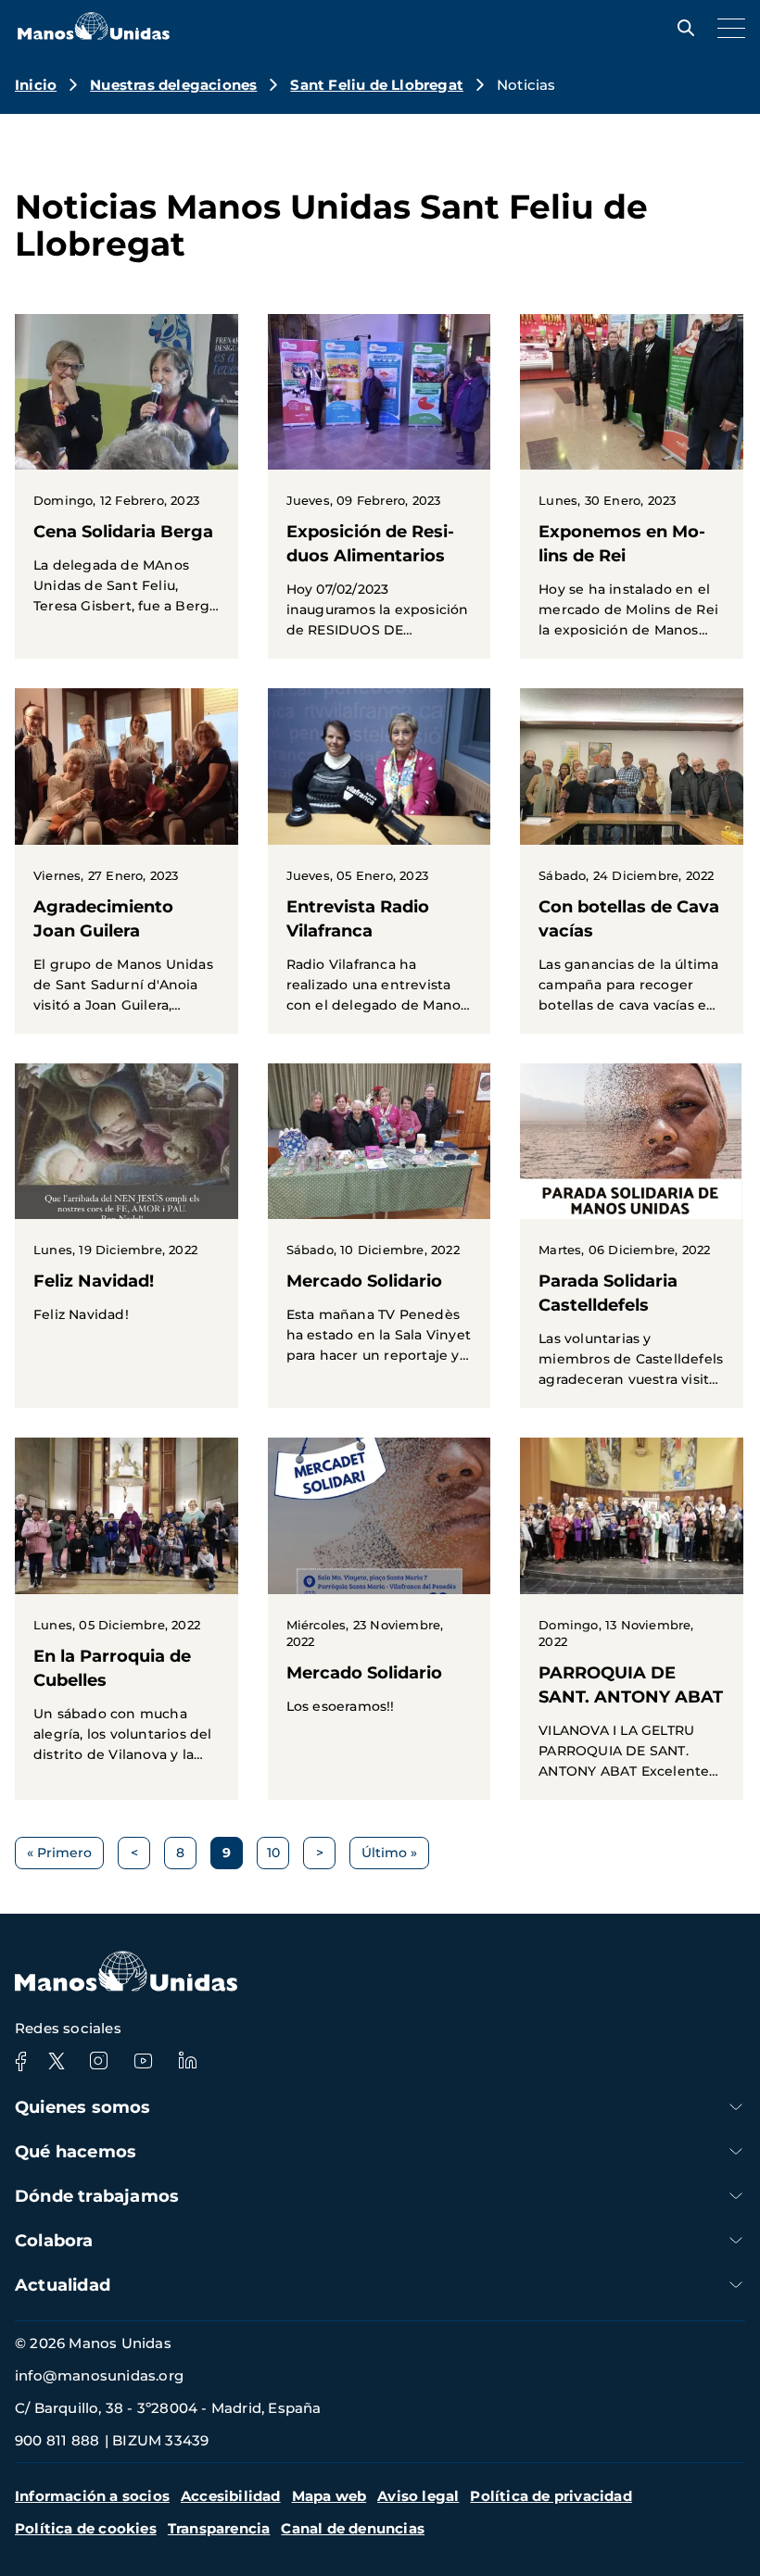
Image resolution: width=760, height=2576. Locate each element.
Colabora (54, 2241)
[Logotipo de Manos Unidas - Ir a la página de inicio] (94, 35)
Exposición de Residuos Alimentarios (380, 486)
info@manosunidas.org (99, 2375)
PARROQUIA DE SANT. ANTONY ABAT (632, 1618)
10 (278, 1857)
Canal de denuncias (353, 2528)
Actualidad (63, 2285)
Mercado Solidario (380, 1224)
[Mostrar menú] (727, 28)
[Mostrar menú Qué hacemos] (736, 2151)
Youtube (143, 2061)
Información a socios (92, 2496)
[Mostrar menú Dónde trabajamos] (736, 2196)
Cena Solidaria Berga (127, 474)
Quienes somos (83, 2107)
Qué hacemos (76, 2152)
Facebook (20, 2061)
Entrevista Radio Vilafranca (380, 861)
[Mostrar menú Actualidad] (736, 2285)
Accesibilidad (231, 2496)
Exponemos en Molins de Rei (632, 486)
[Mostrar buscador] (681, 28)
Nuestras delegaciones (173, 85)
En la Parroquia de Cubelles (127, 1610)
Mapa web (329, 2496)
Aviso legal (418, 2496)
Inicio (36, 85)
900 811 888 (57, 2440)
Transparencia (219, 2528)
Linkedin (187, 2061)
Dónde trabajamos (97, 2196)
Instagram (98, 2061)
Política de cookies (86, 2528)
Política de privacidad (551, 2496)
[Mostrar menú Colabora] (736, 2240)
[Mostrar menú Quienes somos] (736, 2107)
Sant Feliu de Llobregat (377, 85)
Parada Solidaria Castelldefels (632, 1236)
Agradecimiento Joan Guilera (127, 861)
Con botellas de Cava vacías (632, 861)
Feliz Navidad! (127, 1203)
